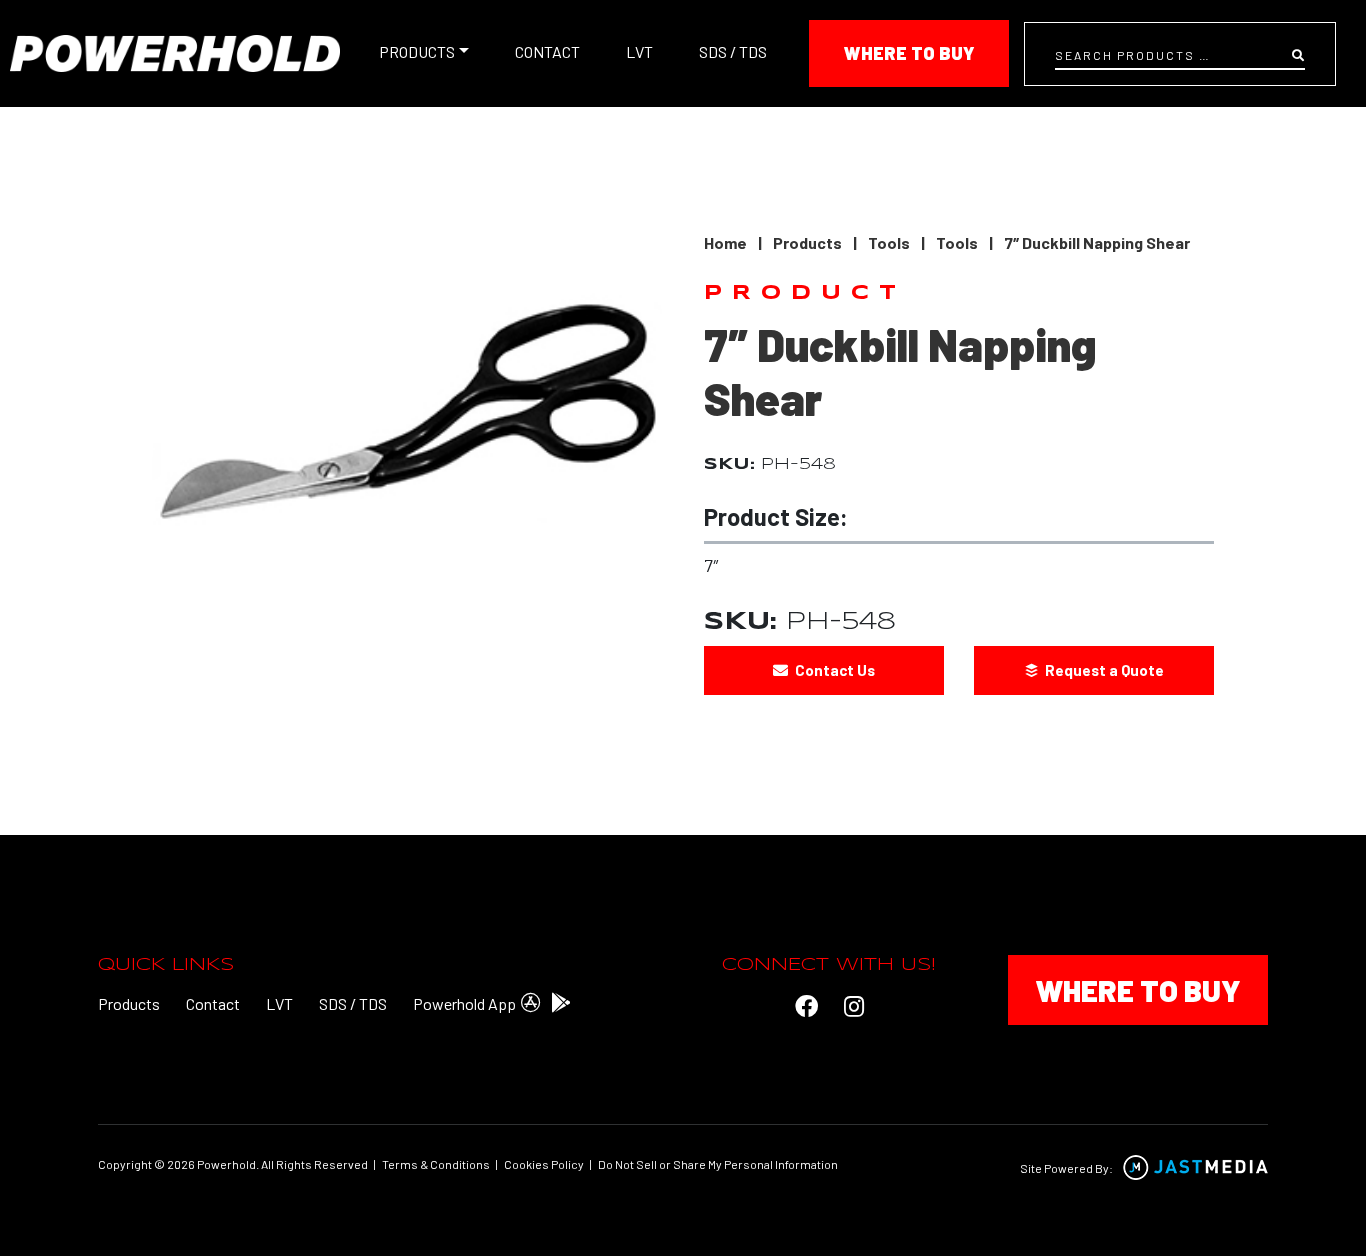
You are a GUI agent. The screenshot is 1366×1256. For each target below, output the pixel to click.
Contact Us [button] (833, 670)
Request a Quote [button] (1103, 670)
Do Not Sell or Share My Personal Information (718, 1164)
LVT (639, 51)
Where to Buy (909, 53)
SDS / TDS (733, 51)
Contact (547, 51)
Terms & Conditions (436, 1164)
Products (417, 51)
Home (725, 242)
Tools (889, 242)
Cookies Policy (544, 1164)
